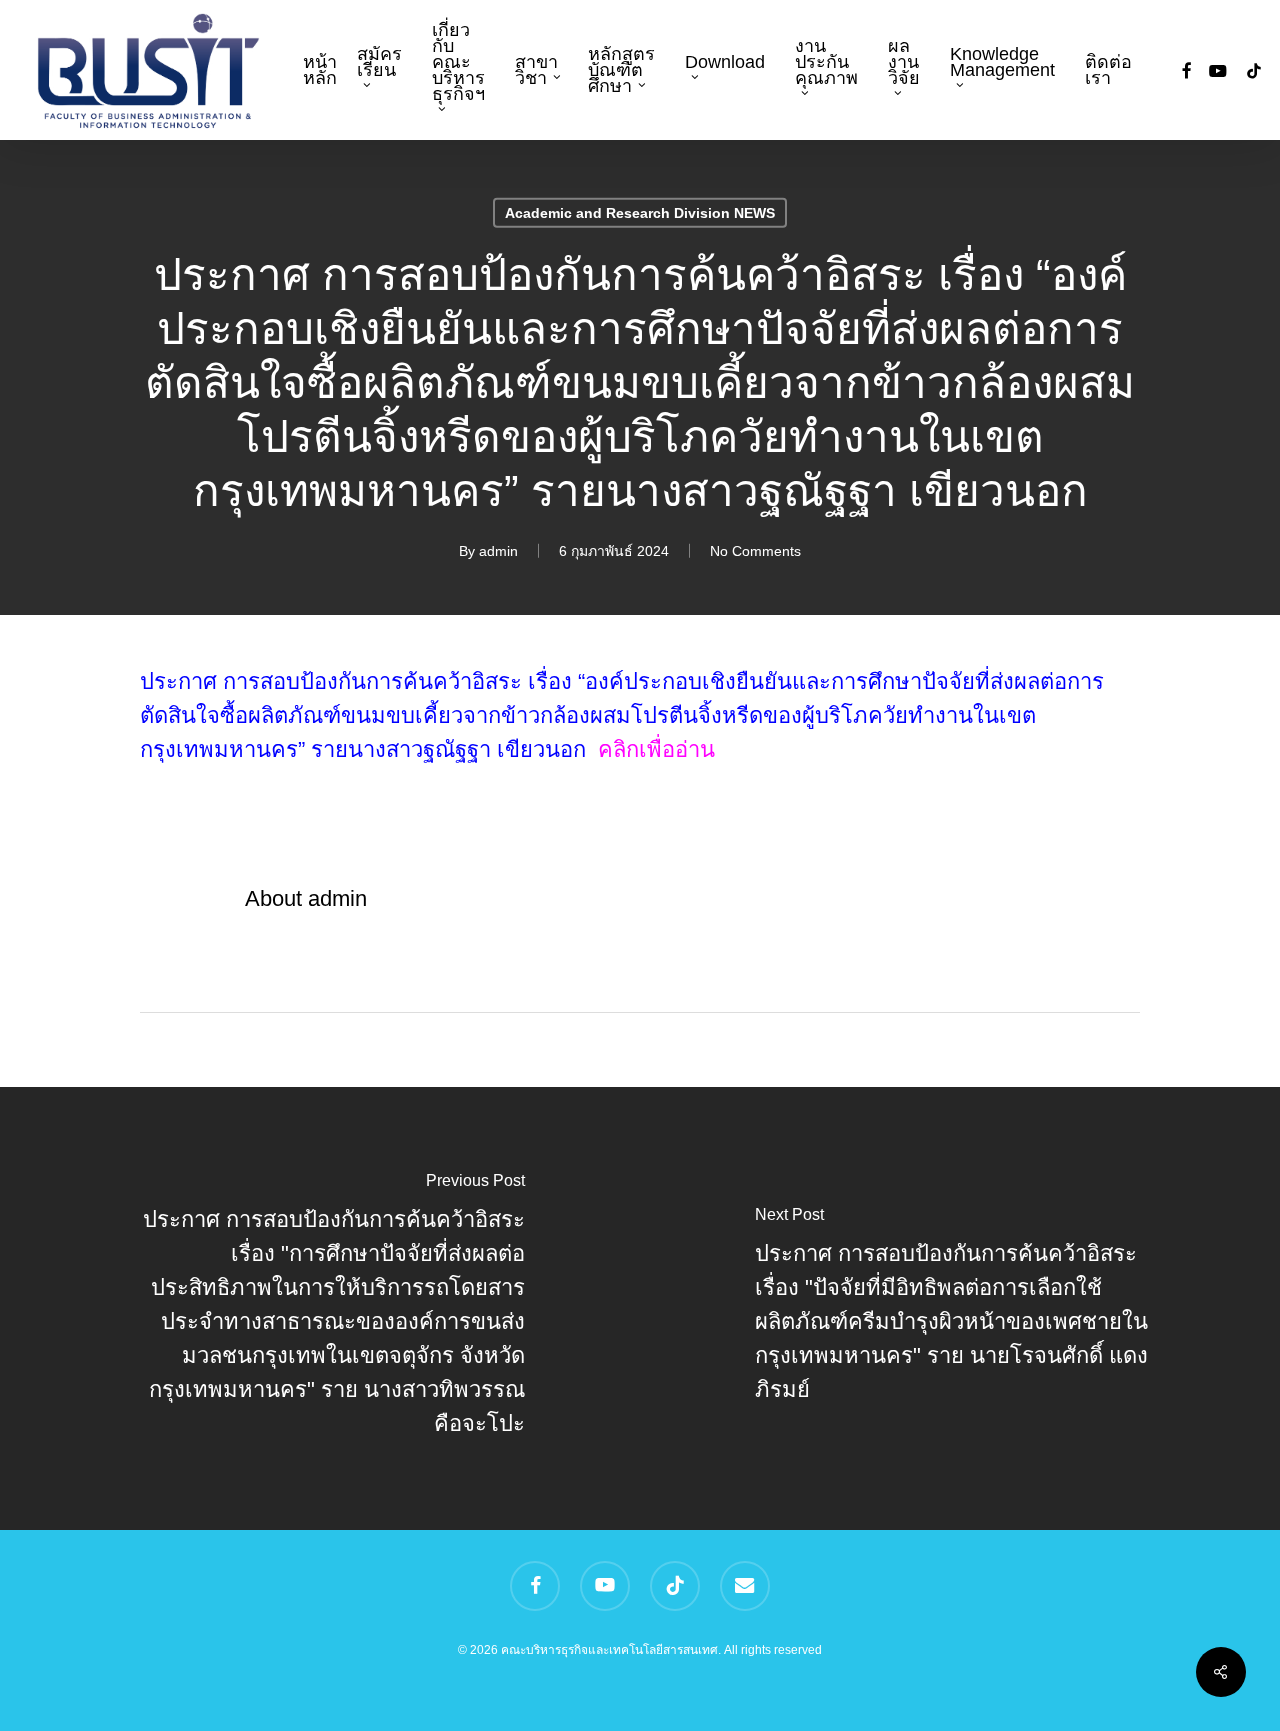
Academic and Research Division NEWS (640, 212)
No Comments (755, 550)
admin (498, 550)
